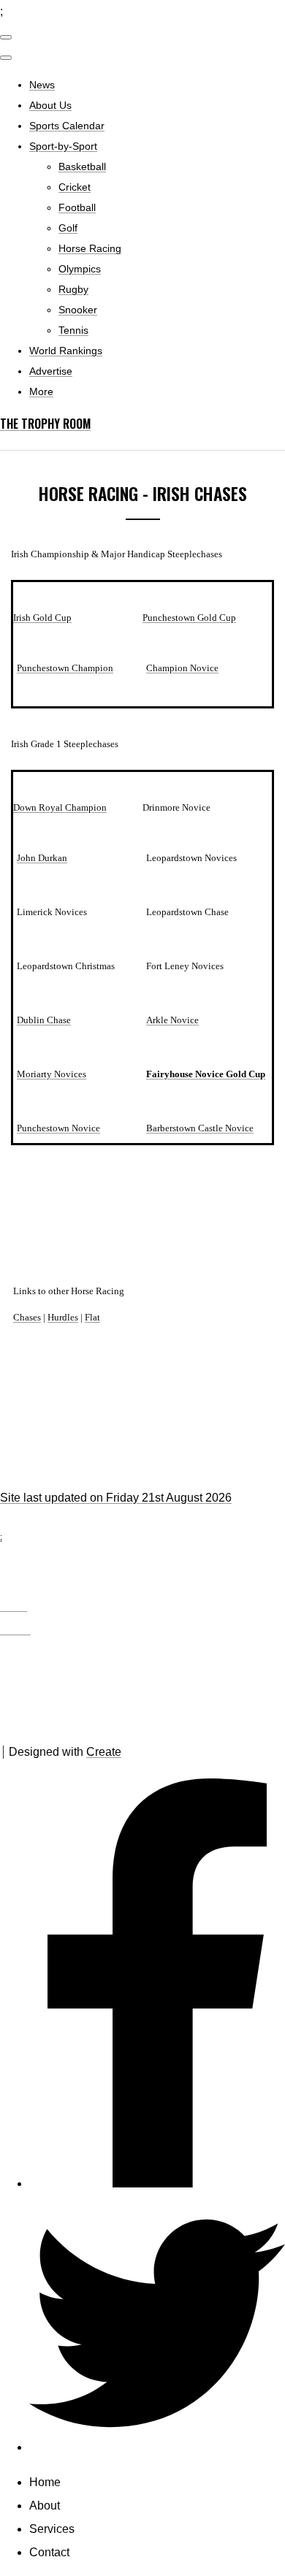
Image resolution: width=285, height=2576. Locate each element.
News (42, 85)
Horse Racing (90, 248)
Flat (92, 1317)
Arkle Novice (172, 1020)
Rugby (73, 289)
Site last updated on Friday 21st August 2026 (116, 1498)
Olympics (80, 269)
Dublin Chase (44, 1020)
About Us (50, 105)
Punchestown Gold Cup (189, 618)
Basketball (82, 167)
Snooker (78, 310)
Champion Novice (182, 668)
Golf (68, 228)
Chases (27, 1317)
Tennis (73, 330)
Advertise (51, 371)
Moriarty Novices (52, 1074)
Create (104, 1752)
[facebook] (157, 2183)
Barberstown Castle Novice (200, 1128)
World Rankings (66, 351)
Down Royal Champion (60, 807)
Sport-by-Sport (63, 146)
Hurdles (63, 1317)
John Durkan (42, 858)
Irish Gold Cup (42, 618)
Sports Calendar (67, 126)
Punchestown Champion (65, 668)
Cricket (75, 187)
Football (77, 207)
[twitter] (157, 2447)
